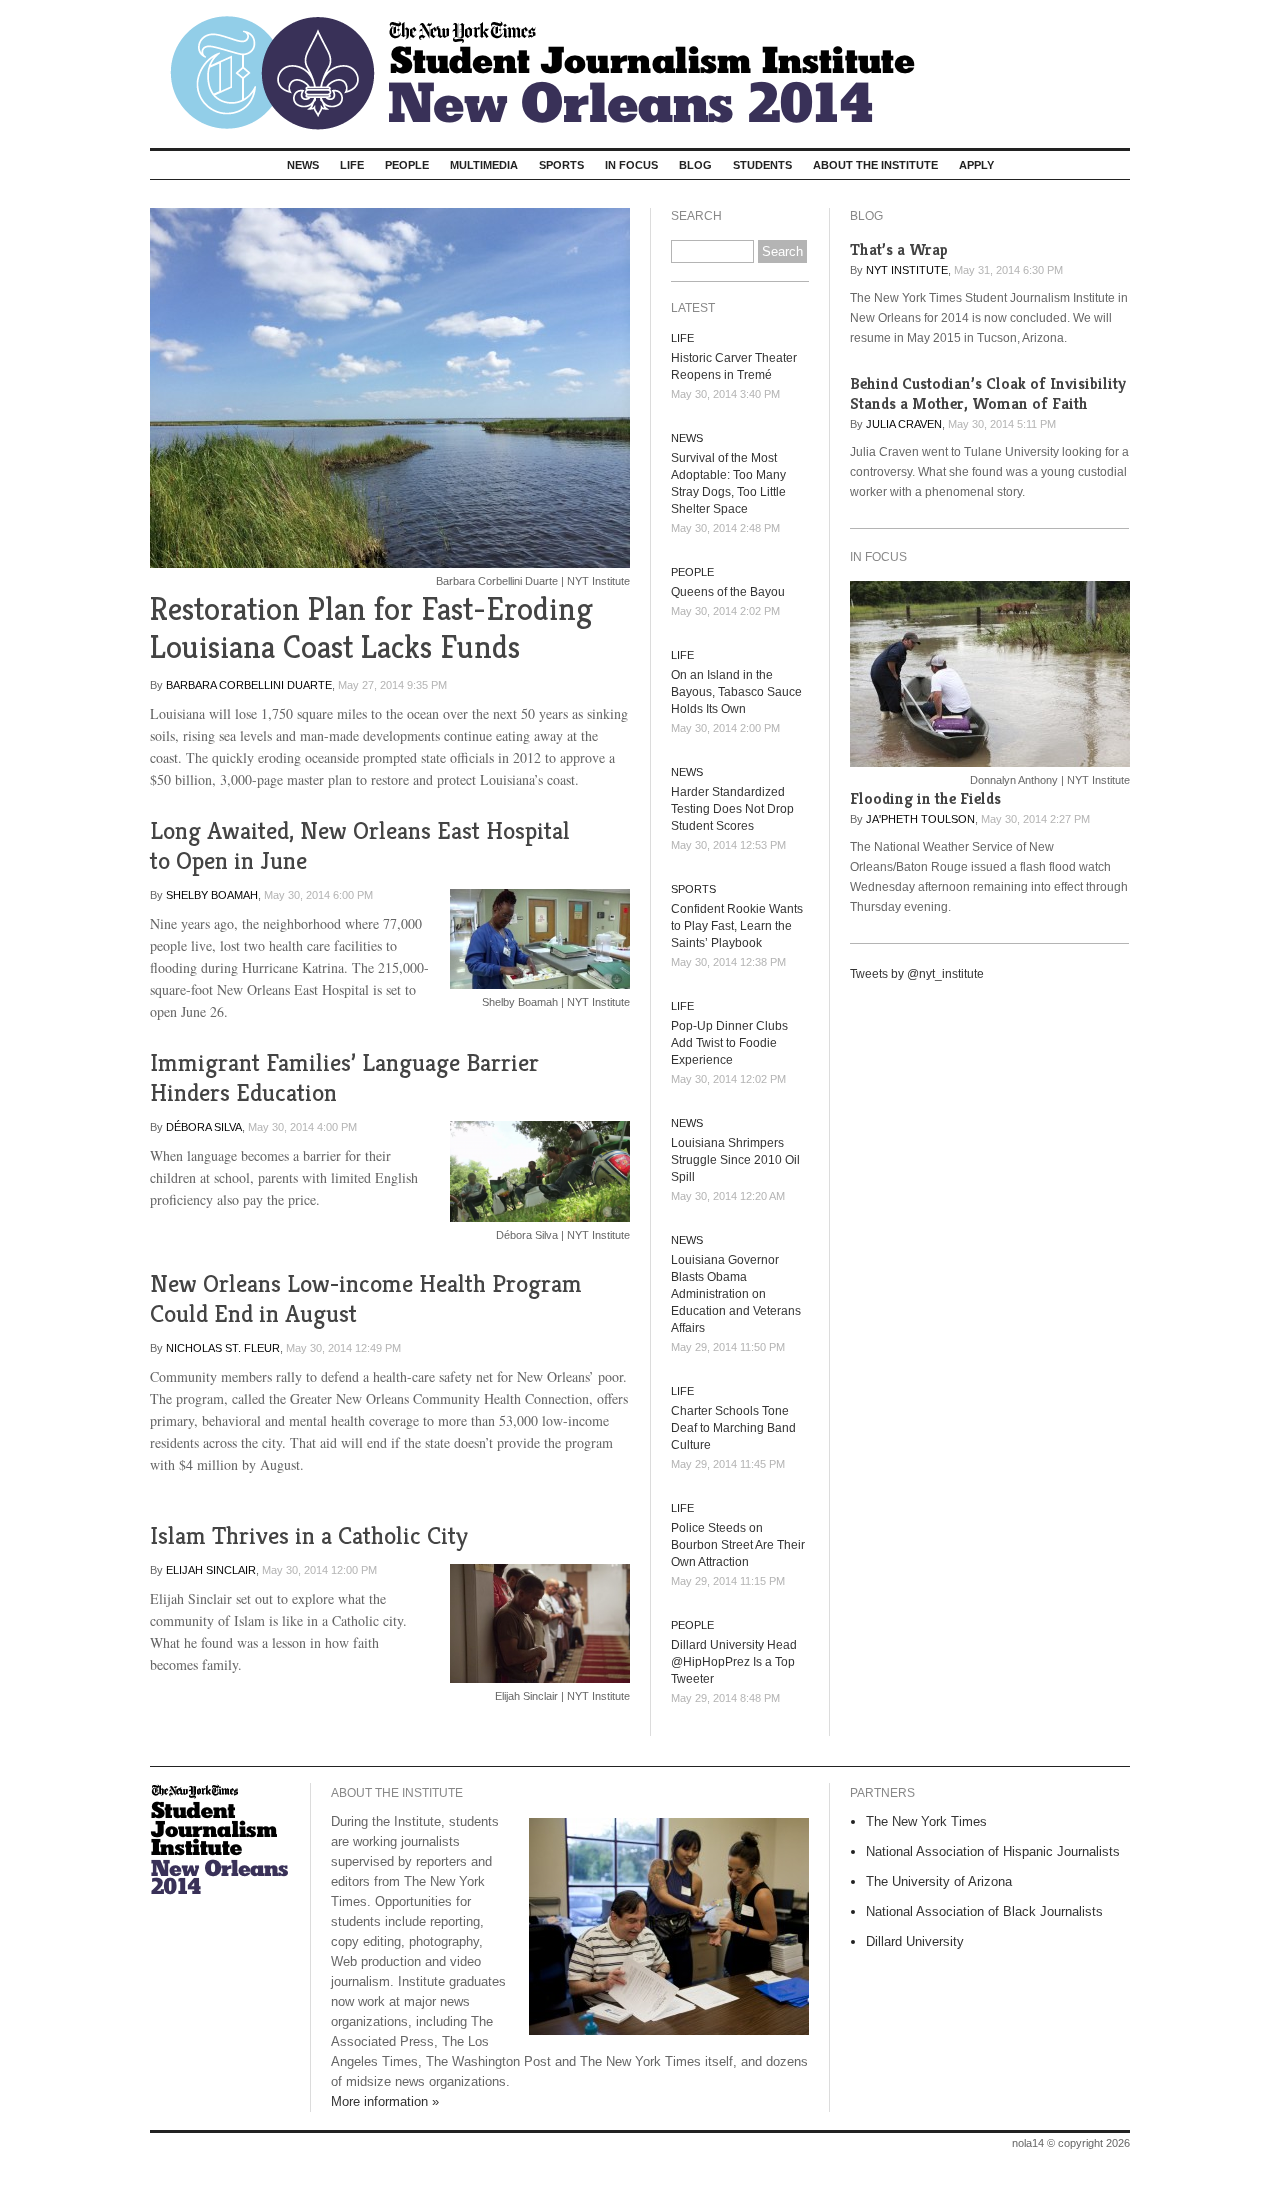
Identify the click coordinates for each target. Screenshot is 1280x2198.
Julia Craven (904, 424)
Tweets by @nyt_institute (917, 974)
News (303, 165)
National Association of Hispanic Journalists (993, 1851)
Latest (693, 308)
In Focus (631, 165)
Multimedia (484, 165)
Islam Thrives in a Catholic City (309, 1535)
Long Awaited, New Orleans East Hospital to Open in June (360, 845)
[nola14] (640, 66)
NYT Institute (907, 270)
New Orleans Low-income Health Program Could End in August (366, 1298)
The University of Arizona (939, 1881)
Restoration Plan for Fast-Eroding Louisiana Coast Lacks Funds (371, 628)
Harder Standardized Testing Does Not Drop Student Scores (732, 809)
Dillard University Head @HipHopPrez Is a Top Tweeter (734, 1662)
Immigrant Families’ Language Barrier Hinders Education (344, 1077)
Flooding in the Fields (925, 798)
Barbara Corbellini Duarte (249, 685)
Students (762, 165)
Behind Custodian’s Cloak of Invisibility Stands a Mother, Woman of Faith (988, 393)
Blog (695, 165)
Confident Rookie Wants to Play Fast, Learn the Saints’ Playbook (737, 926)
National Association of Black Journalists (984, 1911)
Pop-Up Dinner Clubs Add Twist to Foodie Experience (729, 1043)
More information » (385, 2101)
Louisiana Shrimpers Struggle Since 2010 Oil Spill (735, 1160)
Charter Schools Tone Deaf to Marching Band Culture (733, 1428)
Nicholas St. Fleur (223, 1348)
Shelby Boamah (212, 895)
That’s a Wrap (899, 249)
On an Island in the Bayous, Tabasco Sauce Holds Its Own (736, 692)
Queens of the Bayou (728, 592)
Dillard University (915, 1941)
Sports (561, 165)
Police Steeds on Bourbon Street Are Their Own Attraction (738, 1545)
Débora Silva (204, 1127)
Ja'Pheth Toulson (920, 819)
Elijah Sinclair (211, 1570)
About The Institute (875, 165)
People (407, 165)
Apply (976, 165)
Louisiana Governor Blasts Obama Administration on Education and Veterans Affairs (736, 1294)
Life (352, 165)
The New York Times (926, 1821)
